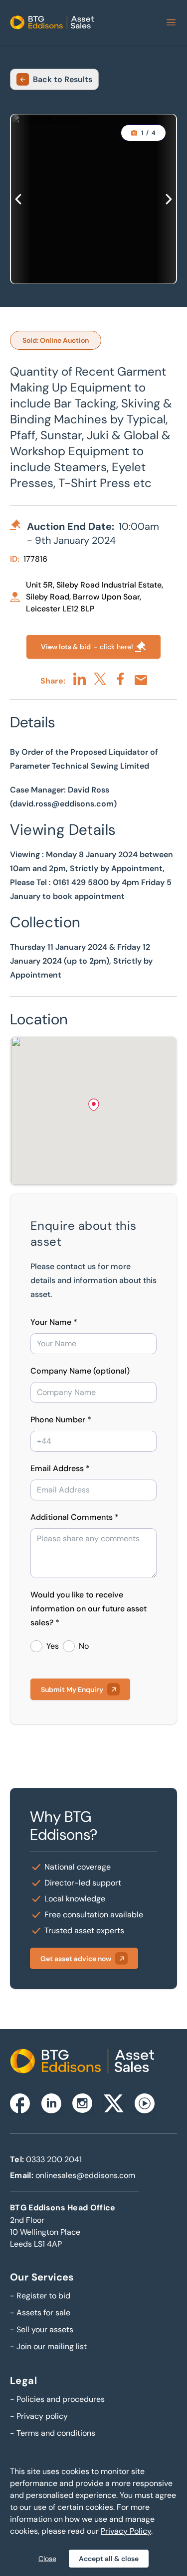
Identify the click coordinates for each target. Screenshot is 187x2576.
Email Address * (60, 1468)
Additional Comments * (75, 1517)
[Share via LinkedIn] (80, 679)
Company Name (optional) (80, 1371)
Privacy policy (39, 2416)
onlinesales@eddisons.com (85, 2175)
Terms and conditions (53, 2433)
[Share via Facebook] (120, 679)
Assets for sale (40, 2313)
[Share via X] (100, 679)
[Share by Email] (141, 680)
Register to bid (40, 2296)
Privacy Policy (126, 2531)
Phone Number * (61, 1420)
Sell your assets (42, 2329)
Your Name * (54, 1322)
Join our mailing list (48, 2346)
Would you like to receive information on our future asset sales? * (89, 1609)
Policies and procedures (57, 2399)
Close (47, 2559)
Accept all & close (109, 2559)
